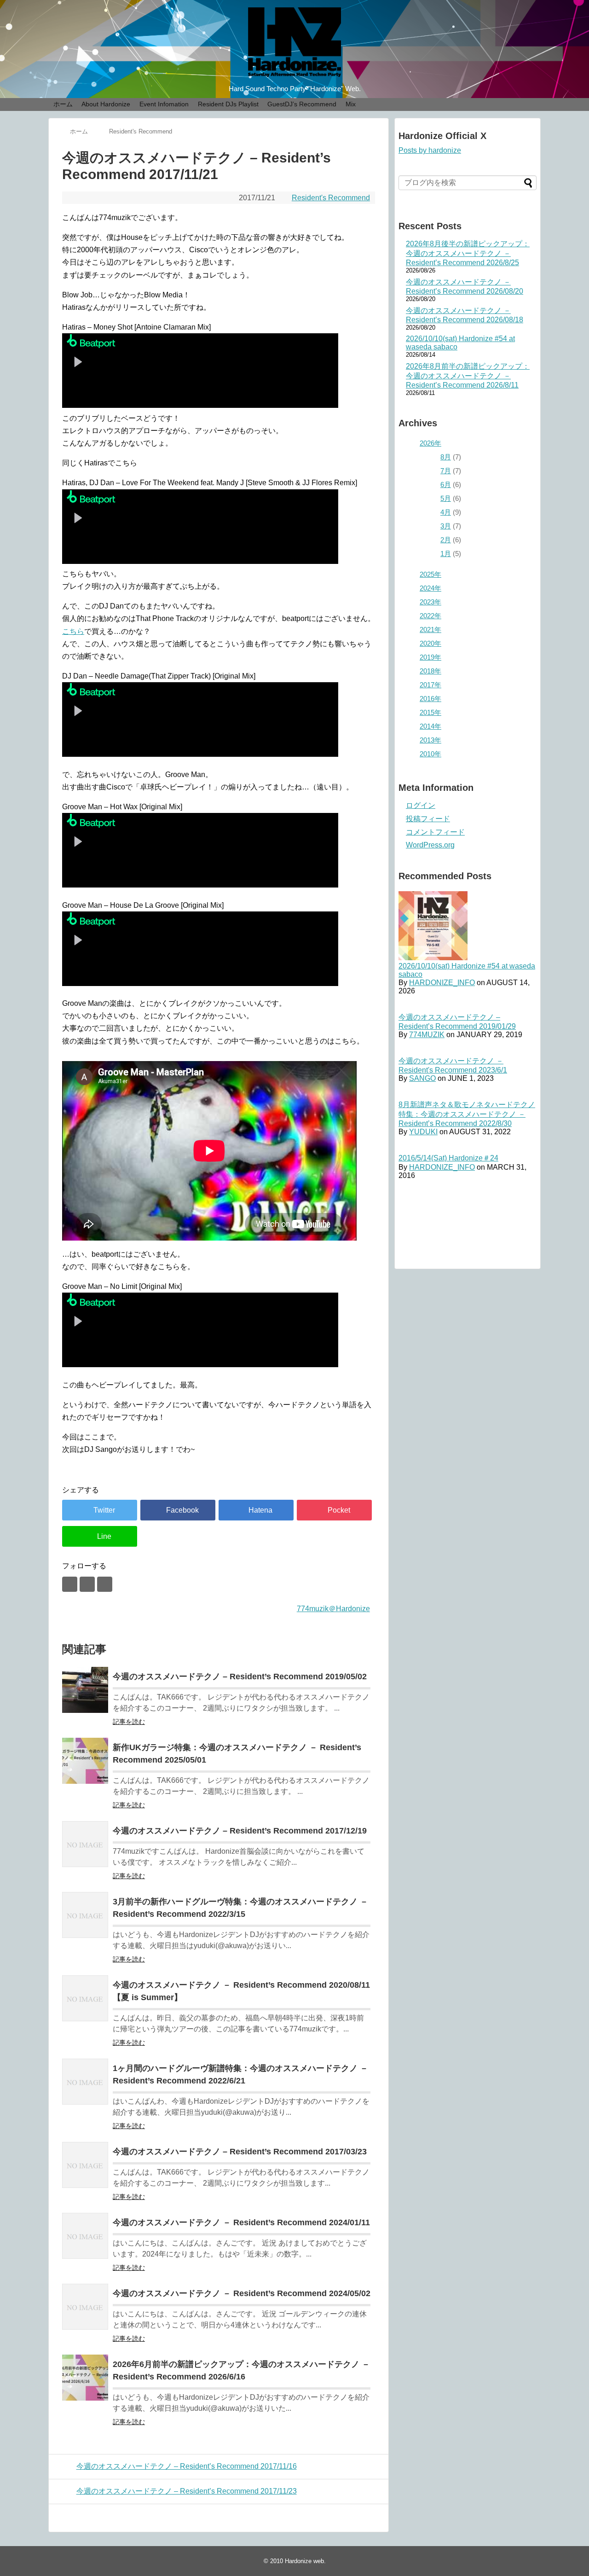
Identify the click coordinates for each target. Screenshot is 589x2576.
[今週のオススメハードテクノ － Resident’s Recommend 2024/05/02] (85, 2307)
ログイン (421, 805)
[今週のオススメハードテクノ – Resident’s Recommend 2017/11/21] (256, 1510)
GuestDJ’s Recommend (302, 104)
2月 (446, 540)
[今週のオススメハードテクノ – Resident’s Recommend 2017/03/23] (85, 2165)
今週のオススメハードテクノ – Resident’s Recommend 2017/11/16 (187, 2466)
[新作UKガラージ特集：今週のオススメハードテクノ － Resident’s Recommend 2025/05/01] (85, 1761)
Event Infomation (164, 104)
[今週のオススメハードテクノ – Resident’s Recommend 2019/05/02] (85, 1690)
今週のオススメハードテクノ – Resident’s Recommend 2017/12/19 (240, 1831)
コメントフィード (435, 832)
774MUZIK (427, 1035)
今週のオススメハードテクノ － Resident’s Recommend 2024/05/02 (242, 2293)
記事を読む (129, 1722)
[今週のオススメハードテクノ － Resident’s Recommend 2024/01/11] (85, 2236)
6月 (446, 484)
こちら (73, 631)
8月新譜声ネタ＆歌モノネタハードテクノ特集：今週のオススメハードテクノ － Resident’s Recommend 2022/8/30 (467, 1114)
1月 (446, 554)
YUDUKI (423, 1132)
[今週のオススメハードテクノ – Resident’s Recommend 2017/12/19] (85, 1844)
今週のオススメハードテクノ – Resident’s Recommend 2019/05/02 (240, 1677)
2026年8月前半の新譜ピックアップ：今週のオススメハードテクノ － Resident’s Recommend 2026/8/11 (468, 376)
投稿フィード (428, 819)
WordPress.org (430, 845)
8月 (446, 457)
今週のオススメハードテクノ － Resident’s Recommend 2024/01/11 (241, 2222)
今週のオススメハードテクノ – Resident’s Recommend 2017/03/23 (240, 2152)
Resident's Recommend (331, 198)
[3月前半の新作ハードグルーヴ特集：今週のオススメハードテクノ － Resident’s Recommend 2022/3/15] (85, 1915)
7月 (446, 471)
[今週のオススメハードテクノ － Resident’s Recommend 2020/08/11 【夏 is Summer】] (85, 1998)
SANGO (422, 1078)
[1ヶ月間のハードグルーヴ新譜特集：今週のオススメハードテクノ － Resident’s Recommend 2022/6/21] (85, 2082)
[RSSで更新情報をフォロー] (105, 1584)
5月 (446, 498)
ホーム (63, 104)
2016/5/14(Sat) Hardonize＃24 (448, 1158)
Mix (351, 104)
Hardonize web (304, 2561)
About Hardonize (106, 104)
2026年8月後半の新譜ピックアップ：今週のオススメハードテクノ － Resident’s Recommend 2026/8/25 (468, 253)
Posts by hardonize (430, 150)
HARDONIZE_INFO (442, 983)
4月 (446, 512)
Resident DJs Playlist (228, 104)
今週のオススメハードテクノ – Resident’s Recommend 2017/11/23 (187, 2491)
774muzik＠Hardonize (333, 1609)
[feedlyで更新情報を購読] (87, 1584)
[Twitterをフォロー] (70, 1584)
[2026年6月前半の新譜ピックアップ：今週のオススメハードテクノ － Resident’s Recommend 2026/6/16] (85, 2378)
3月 (446, 526)
